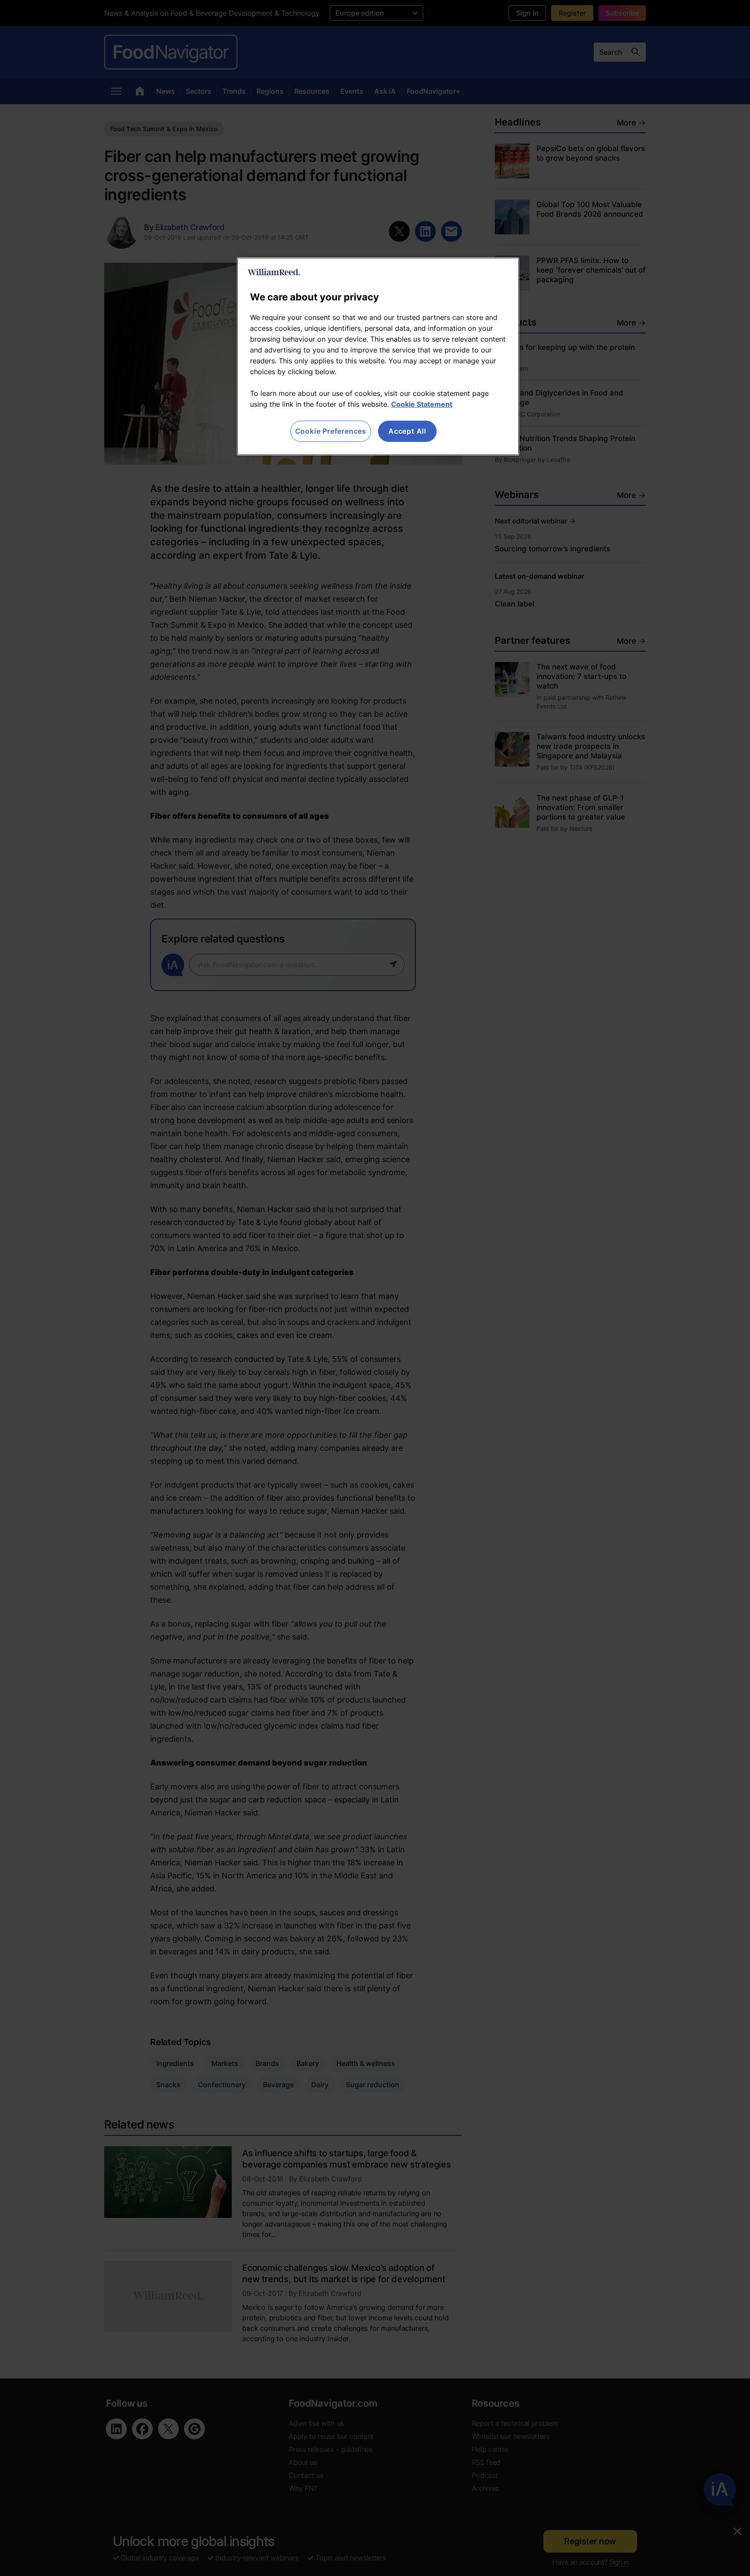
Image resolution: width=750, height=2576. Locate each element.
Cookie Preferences (331, 431)
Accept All (407, 431)
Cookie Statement (422, 404)
